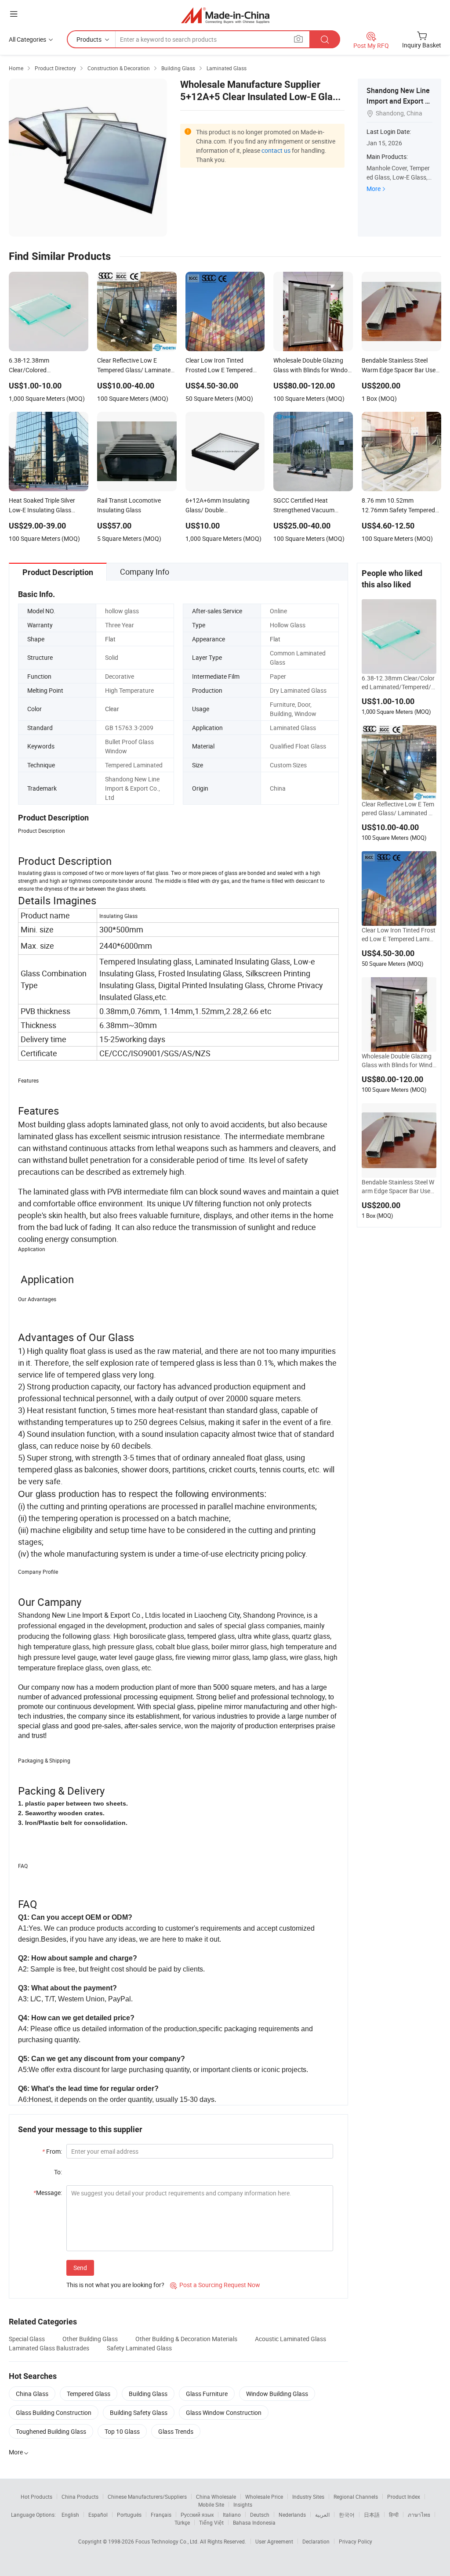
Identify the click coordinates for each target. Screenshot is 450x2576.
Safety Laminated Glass (139, 2348)
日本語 (372, 2515)
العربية (322, 2515)
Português (129, 2515)
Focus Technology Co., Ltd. (168, 2541)
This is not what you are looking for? (115, 2285)
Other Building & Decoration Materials (186, 2339)
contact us (276, 150)
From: (52, 2151)
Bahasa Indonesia (254, 2522)
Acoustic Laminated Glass (290, 2339)
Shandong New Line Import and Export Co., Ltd (398, 101)
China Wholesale (216, 2497)
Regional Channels (356, 2497)
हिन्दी (394, 2515)
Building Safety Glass (139, 2412)
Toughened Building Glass (51, 2431)
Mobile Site (211, 2504)
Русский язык (197, 2515)
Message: (48, 2193)
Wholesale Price (264, 2497)
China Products (80, 2497)
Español (98, 2515)
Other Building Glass (90, 2339)
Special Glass (27, 2339)
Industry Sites (308, 2497)
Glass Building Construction (54, 2412)
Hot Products (36, 2497)
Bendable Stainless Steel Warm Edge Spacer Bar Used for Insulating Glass (398, 1187)
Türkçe (182, 2522)
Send (80, 2268)
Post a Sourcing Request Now (215, 2285)
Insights (243, 2504)
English (70, 2515)
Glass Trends (176, 2431)
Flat (110, 639)
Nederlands (292, 2515)
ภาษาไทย (419, 2515)
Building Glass (148, 2394)
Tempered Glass (89, 2394)
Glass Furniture (207, 2394)
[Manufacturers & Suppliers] (225, 15)
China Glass (32, 2394)
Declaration (316, 2541)
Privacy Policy (356, 2541)
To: (58, 2172)
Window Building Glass (277, 2394)
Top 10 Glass (122, 2431)
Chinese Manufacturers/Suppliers (147, 2497)
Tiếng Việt (211, 2522)
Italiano (232, 2515)
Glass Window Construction (224, 2412)
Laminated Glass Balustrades (49, 2348)
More (374, 189)
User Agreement (274, 2541)
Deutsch (260, 2515)
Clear (112, 709)
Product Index (404, 2497)
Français (161, 2515)
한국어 (347, 2515)
